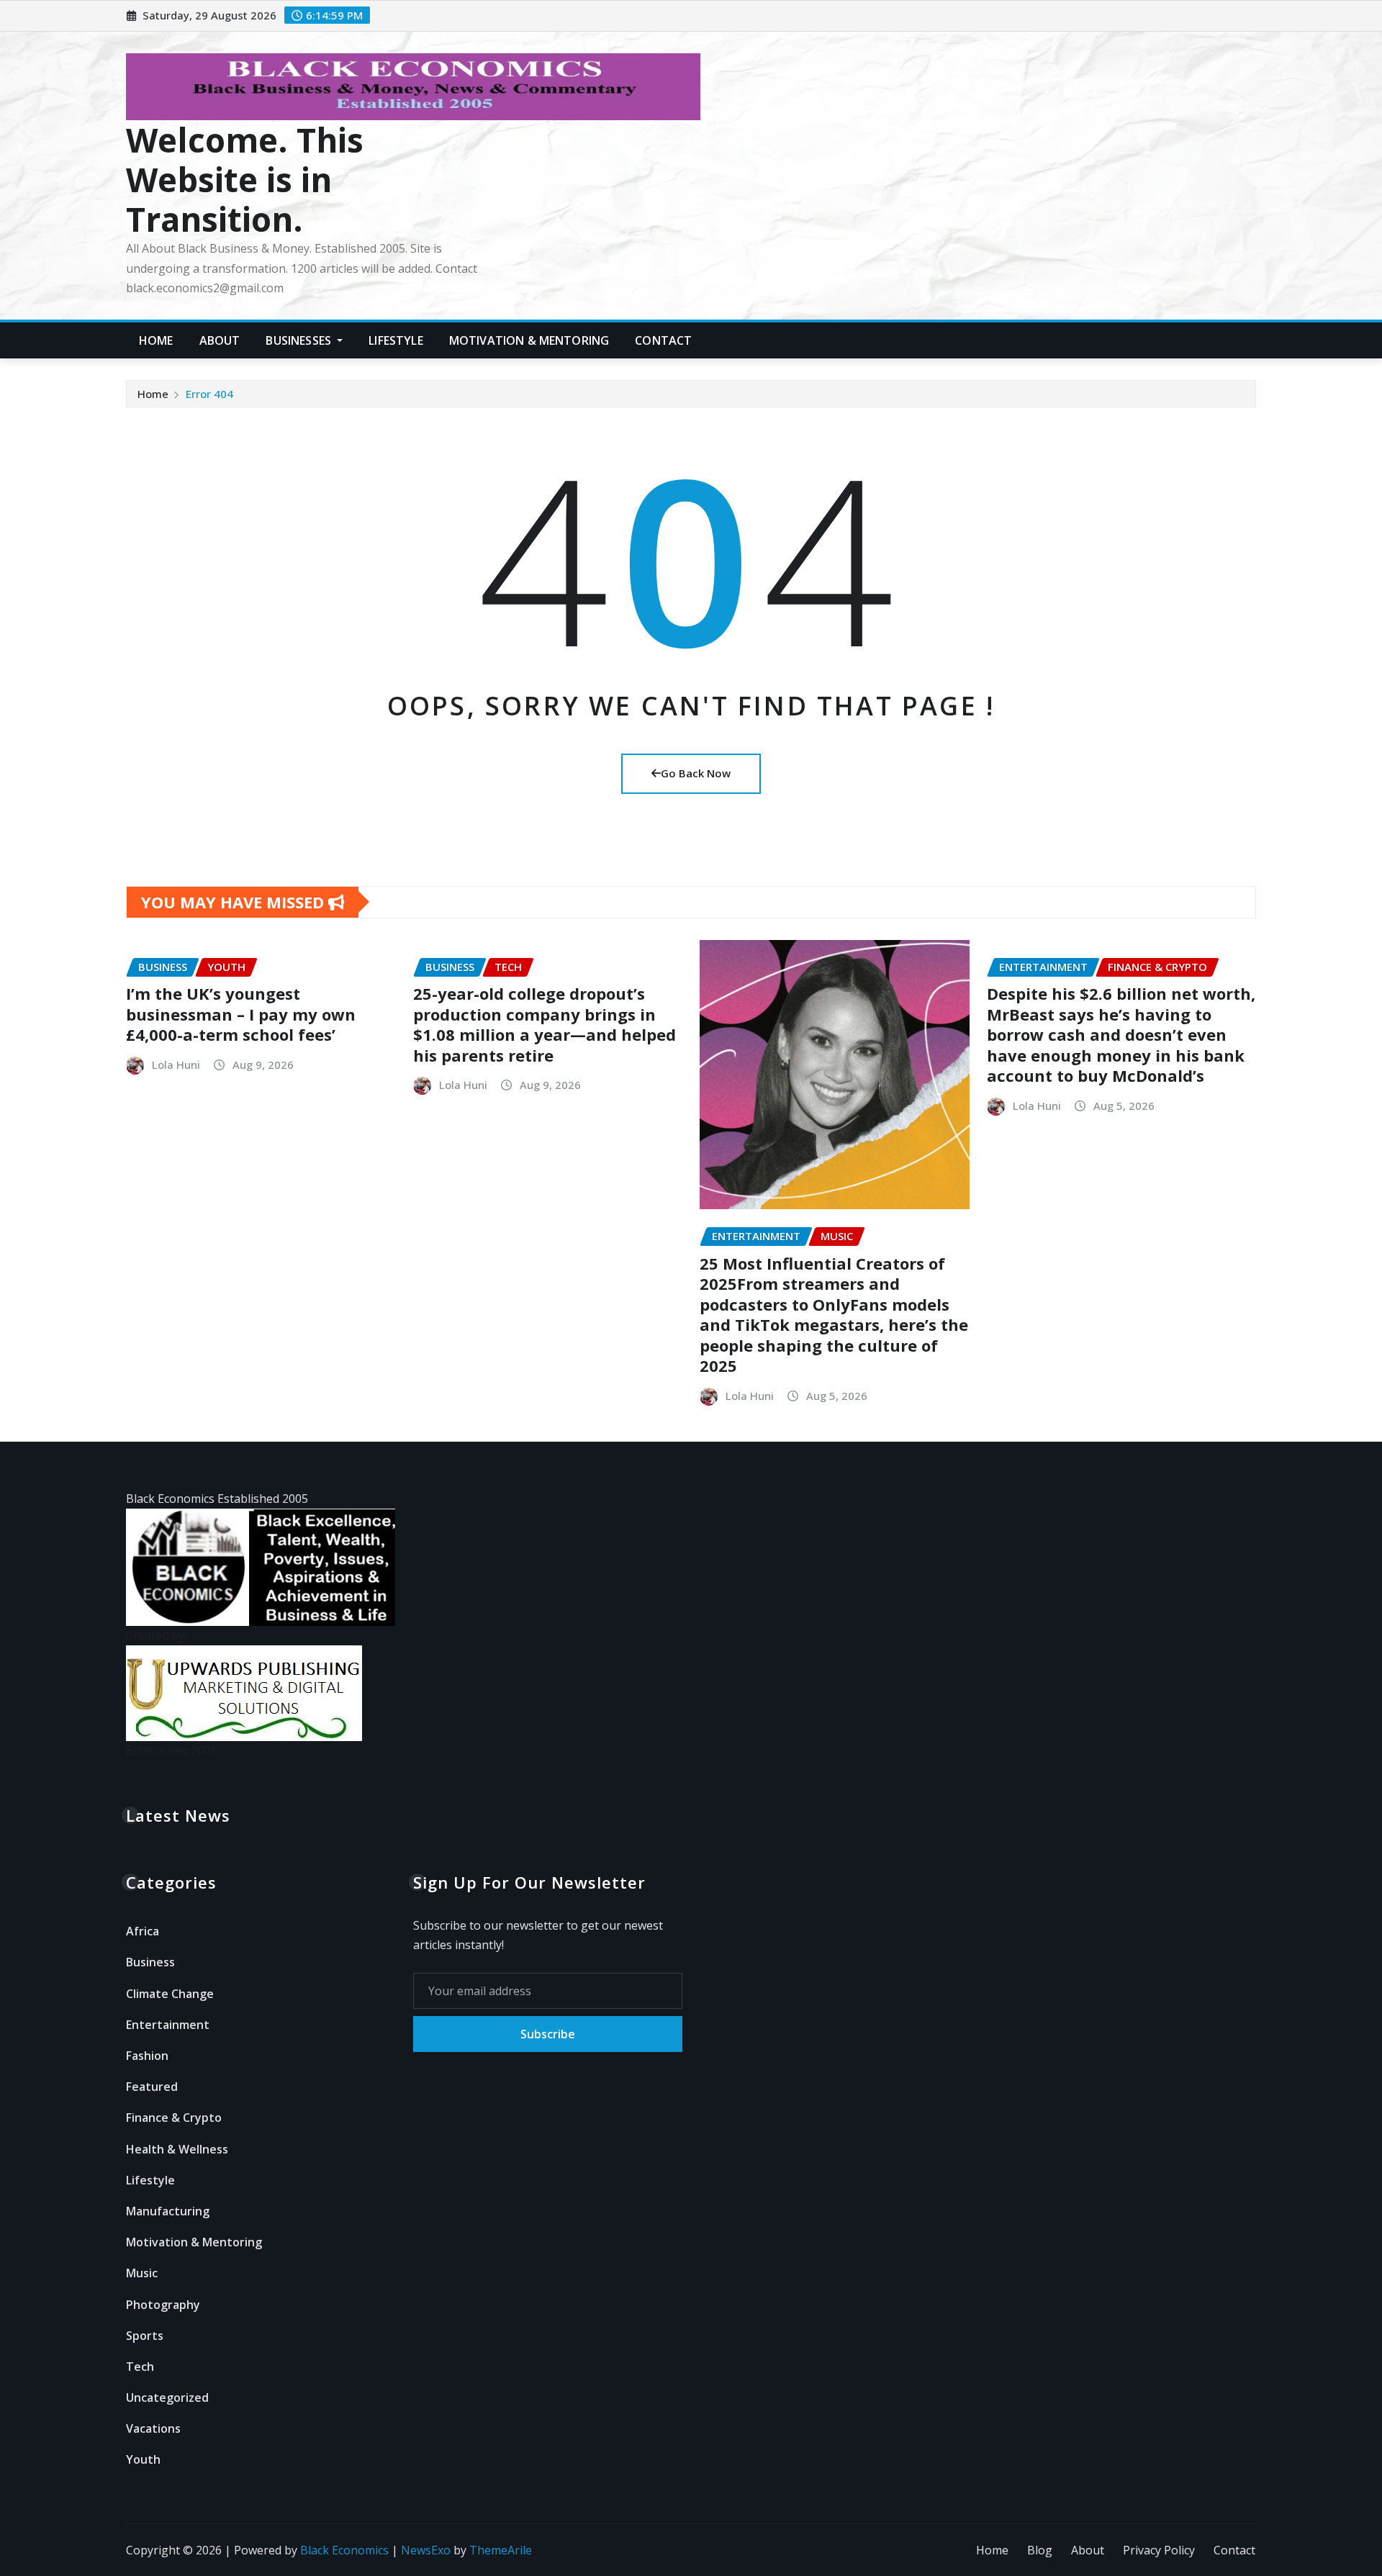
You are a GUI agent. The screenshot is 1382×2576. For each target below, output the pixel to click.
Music (142, 2273)
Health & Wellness (177, 2149)
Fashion (147, 2056)
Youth (143, 2459)
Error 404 (209, 394)
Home (156, 340)
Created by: (156, 1635)
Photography (163, 2305)
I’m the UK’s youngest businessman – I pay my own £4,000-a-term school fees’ (241, 1014)
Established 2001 (171, 1750)
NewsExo (426, 2550)
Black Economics (344, 2550)
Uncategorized (167, 2398)
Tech (140, 2367)
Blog (1040, 2550)
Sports (145, 2336)
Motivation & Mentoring (529, 340)
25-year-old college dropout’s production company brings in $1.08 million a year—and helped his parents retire (545, 1024)
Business (150, 1962)
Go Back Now (696, 773)
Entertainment (168, 2025)
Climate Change (170, 1994)
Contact (663, 340)
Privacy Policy (1159, 2550)
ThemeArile (501, 2550)
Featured (152, 2087)
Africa (143, 1931)
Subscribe (548, 2034)
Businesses (300, 340)
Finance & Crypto (174, 2118)
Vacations (153, 2428)
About (220, 340)
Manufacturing (168, 2211)
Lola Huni (176, 1065)
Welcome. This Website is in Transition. (245, 179)
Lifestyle (396, 340)
